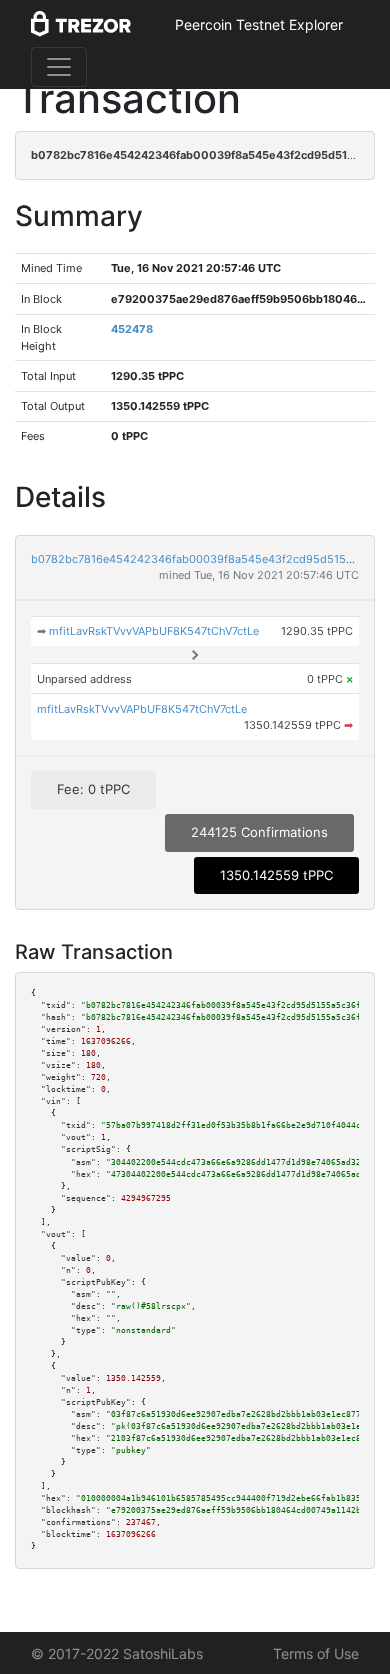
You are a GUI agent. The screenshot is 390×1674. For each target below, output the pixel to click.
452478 (132, 329)
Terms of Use (316, 1653)
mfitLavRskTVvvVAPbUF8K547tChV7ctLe (154, 631)
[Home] (81, 25)
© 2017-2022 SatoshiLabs (117, 1653)
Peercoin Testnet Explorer (259, 24)
